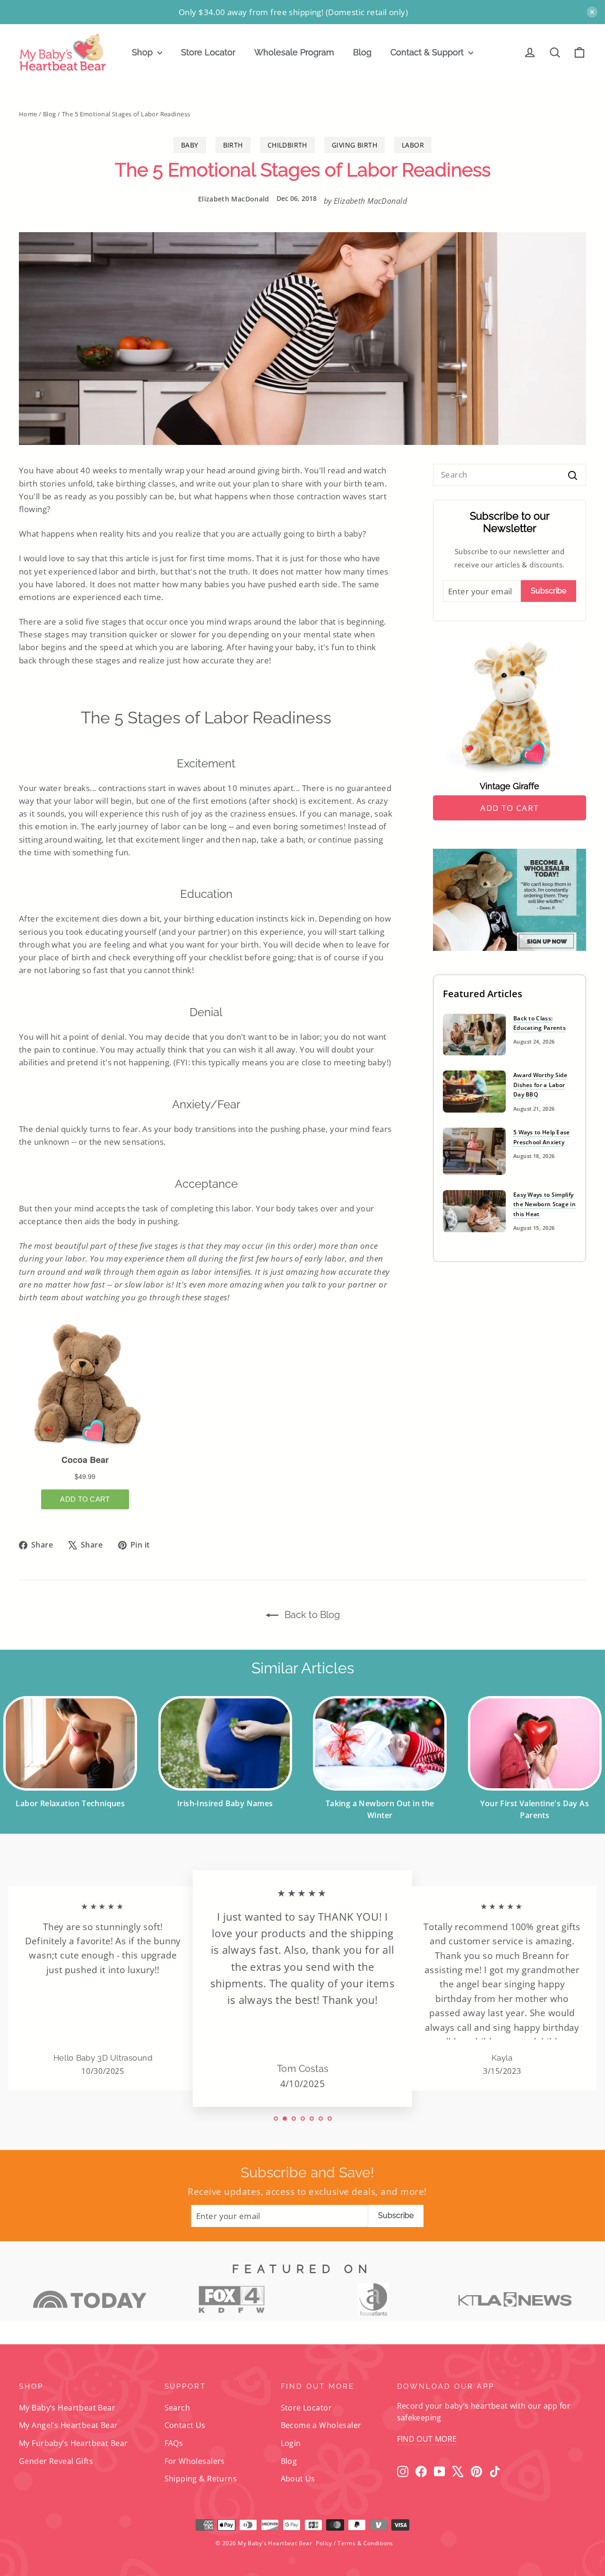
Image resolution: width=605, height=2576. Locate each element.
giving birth (354, 145)
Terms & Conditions (365, 2543)
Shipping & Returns (201, 2479)
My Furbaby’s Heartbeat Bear (73, 2443)
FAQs (174, 2443)
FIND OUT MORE (427, 2439)
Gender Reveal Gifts (56, 2461)
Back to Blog (311, 1615)
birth (233, 145)
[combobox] (510, 474)
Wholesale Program (294, 52)
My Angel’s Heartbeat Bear (69, 2425)
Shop (143, 52)
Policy (324, 2543)
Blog (362, 52)
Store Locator (208, 52)
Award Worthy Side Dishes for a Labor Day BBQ (540, 1085)
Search (177, 2408)
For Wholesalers (195, 2461)
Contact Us (185, 2425)
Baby (190, 145)
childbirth (287, 145)
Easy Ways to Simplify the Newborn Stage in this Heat (544, 1204)
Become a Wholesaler (321, 2425)
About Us (298, 2479)
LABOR (413, 145)
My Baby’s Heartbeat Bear (67, 2408)
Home (28, 114)
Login (291, 2443)
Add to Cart (510, 808)
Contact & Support (428, 52)
